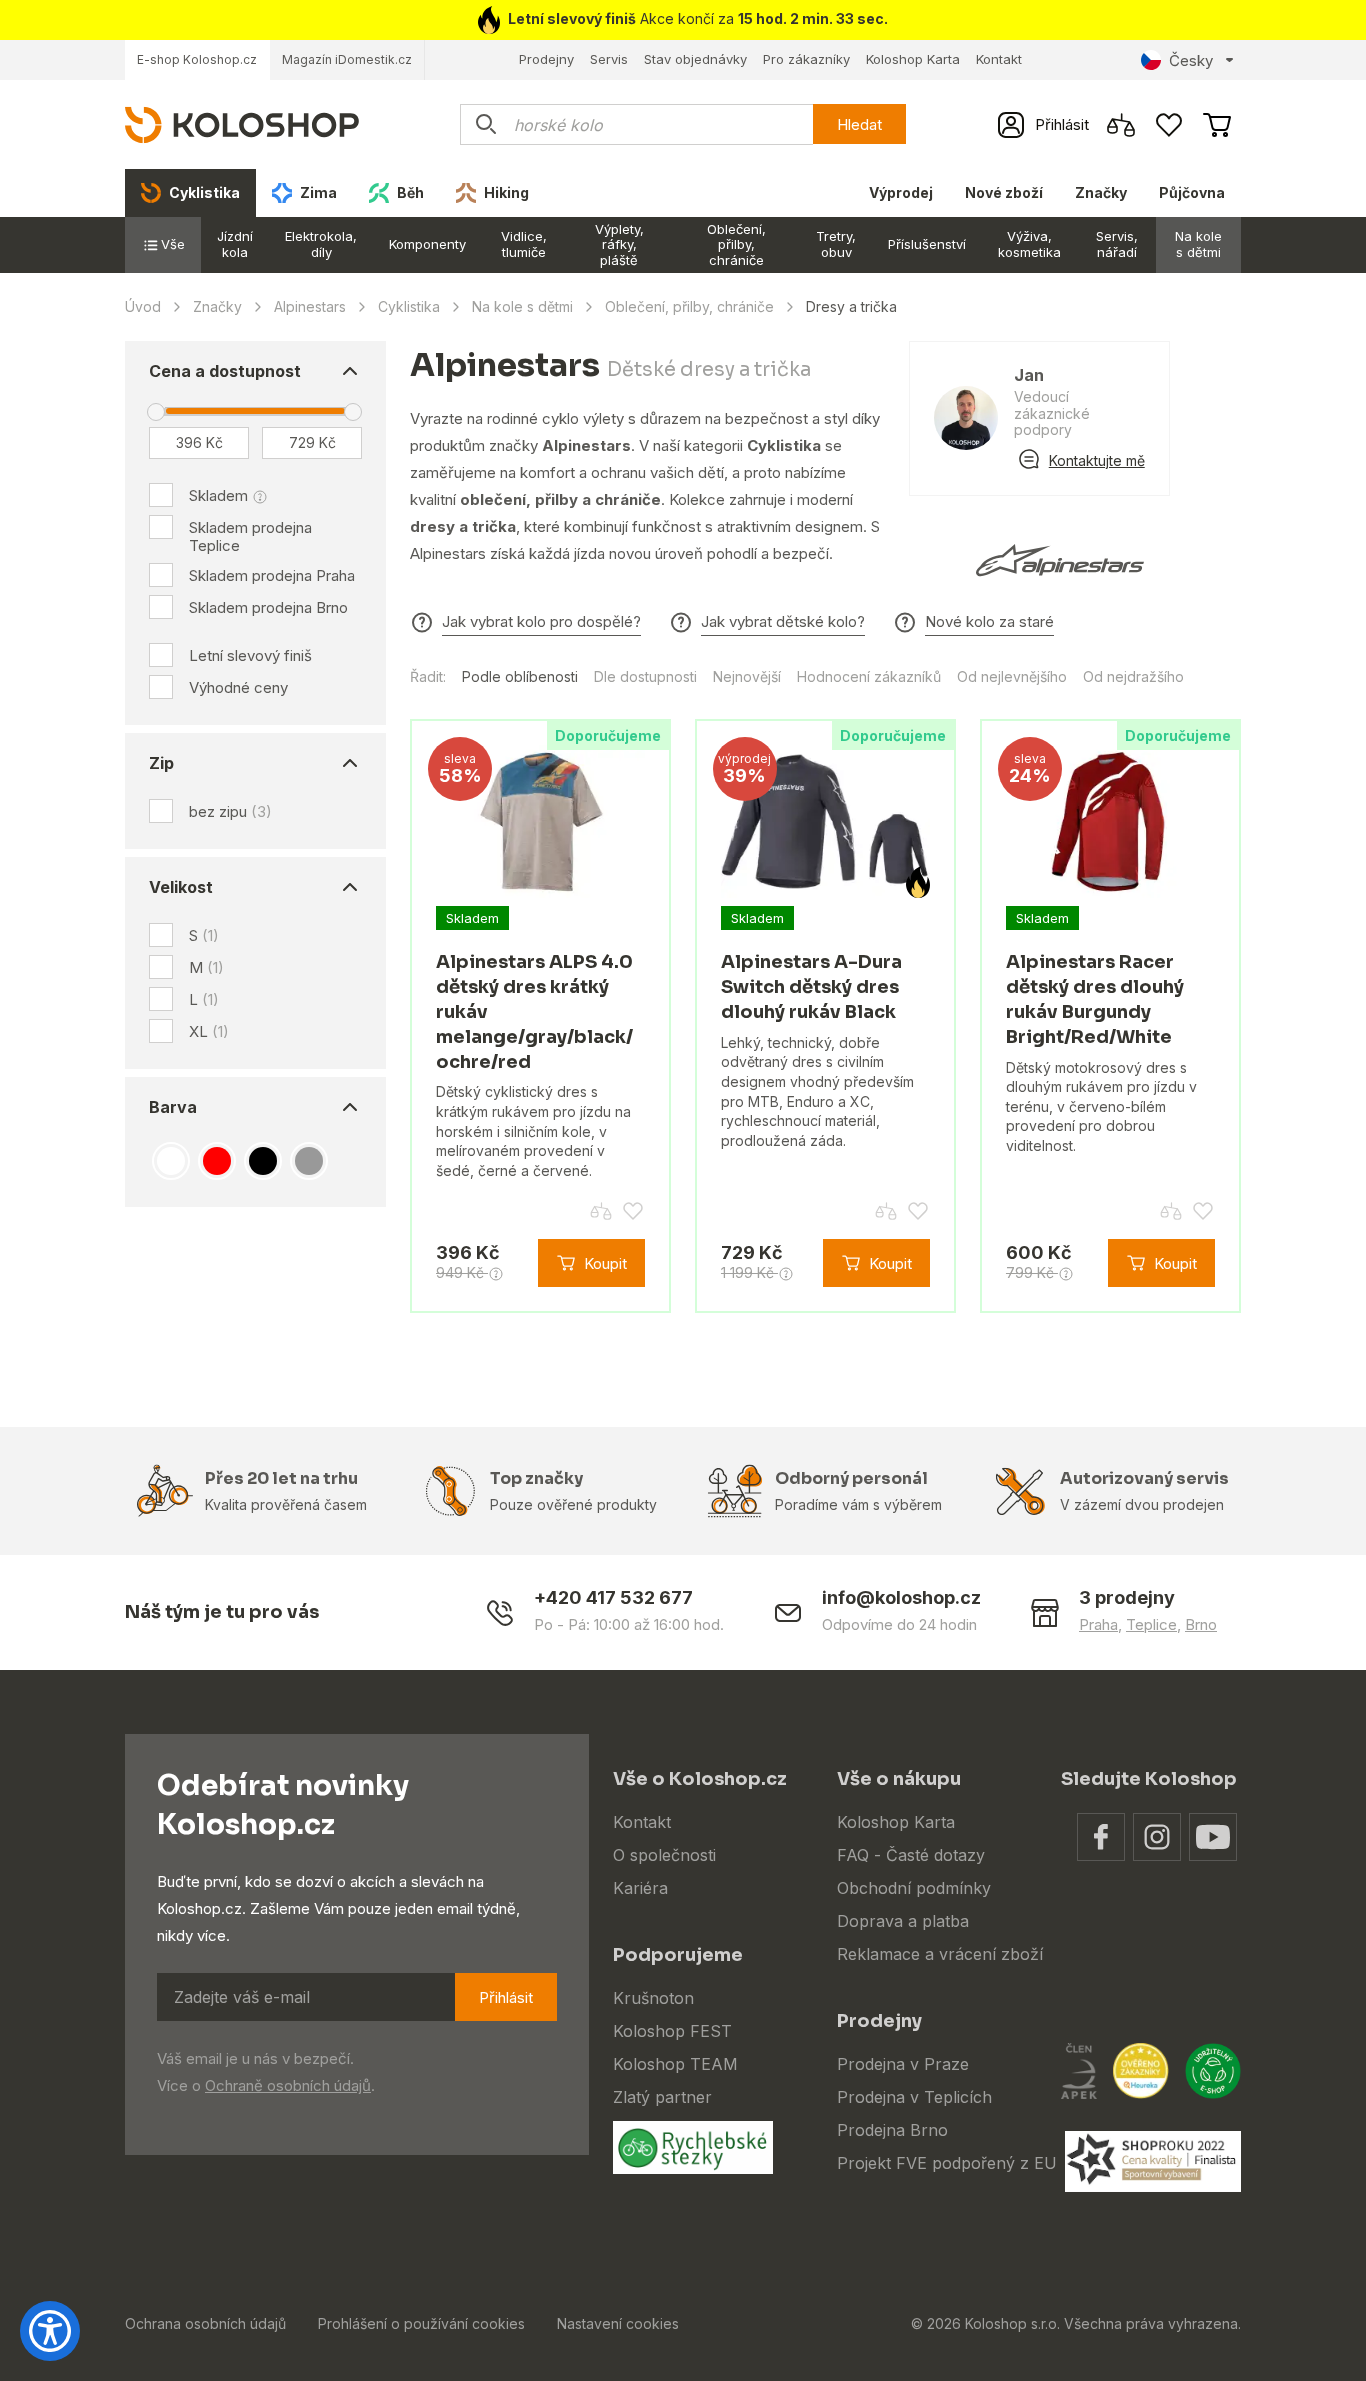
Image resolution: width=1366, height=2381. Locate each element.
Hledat (859, 124)
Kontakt (999, 59)
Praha (1098, 1624)
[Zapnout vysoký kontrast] (50, 2331)
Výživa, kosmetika (1029, 244)
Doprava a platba (903, 1921)
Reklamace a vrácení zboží (940, 1954)
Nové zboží (1004, 192)
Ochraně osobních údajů (288, 2085)
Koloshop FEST (672, 2031)
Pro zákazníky (806, 59)
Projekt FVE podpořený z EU (947, 2163)
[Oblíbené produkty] (1169, 125)
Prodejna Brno (892, 2130)
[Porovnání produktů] (1121, 125)
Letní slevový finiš (250, 655)
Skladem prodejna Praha (272, 575)
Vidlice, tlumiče (524, 244)
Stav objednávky (695, 59)
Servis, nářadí (1117, 244)
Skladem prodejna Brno (268, 607)
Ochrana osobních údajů (205, 2323)
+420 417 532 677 (613, 1597)
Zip (161, 763)
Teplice (1151, 1624)
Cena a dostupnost (225, 371)
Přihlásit (506, 1997)
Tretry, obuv (836, 244)
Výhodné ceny (238, 687)
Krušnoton (653, 1998)
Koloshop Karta (913, 59)
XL (209, 1031)
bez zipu (230, 811)
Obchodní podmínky (914, 1888)
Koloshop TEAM (675, 2064)
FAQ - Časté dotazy (911, 1855)
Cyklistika (409, 306)
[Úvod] (242, 123)
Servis (609, 59)
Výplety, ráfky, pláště (619, 244)
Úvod (143, 306)
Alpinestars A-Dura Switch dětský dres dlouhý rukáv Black (811, 987)
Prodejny (546, 59)
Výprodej (901, 192)
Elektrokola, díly (321, 244)
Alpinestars (310, 306)
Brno (1201, 1624)
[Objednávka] (1217, 125)
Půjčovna (1192, 192)
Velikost (181, 887)
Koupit (605, 1263)
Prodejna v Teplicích (914, 2097)
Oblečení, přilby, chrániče (736, 244)
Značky (1101, 192)
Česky (1191, 60)
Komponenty (427, 244)
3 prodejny (1127, 1597)
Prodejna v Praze (903, 2064)
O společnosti (664, 1855)
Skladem (218, 495)
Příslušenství (927, 244)
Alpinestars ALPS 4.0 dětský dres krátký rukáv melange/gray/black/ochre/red (534, 1011)
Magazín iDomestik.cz (347, 59)
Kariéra (640, 1888)
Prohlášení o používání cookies (421, 2323)
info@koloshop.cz (901, 1597)
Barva (173, 1107)
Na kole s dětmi (1198, 244)
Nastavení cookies (618, 2323)
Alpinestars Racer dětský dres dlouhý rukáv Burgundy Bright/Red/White (1095, 999)
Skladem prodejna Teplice (250, 536)
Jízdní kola (235, 244)
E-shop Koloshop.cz (197, 59)
